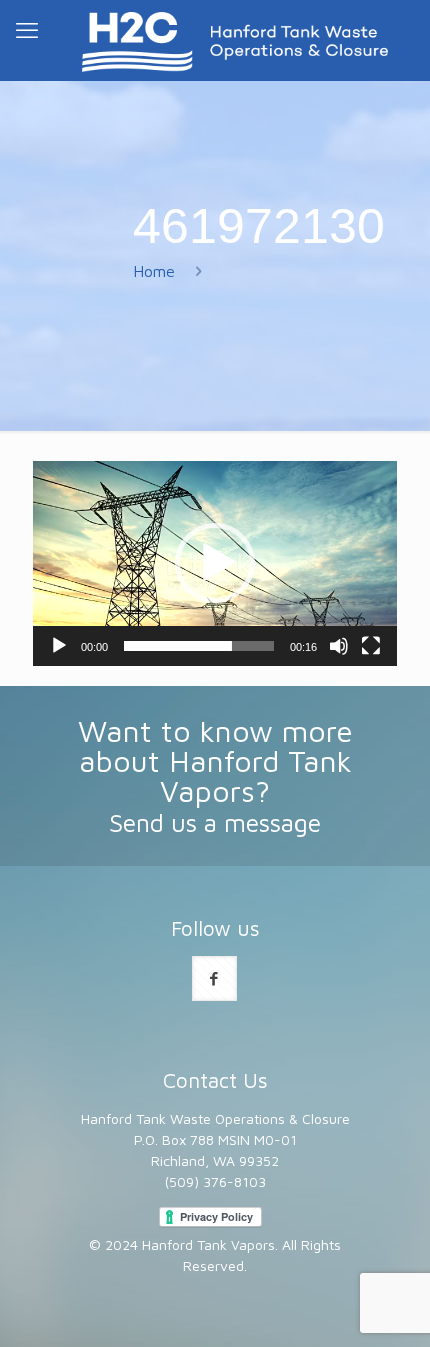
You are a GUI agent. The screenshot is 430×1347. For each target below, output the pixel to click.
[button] (215, 563)
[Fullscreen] (371, 646)
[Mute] (339, 646)
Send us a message (215, 822)
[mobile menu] (27, 30)
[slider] (199, 646)
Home (154, 271)
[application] (215, 563)
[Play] (59, 646)
